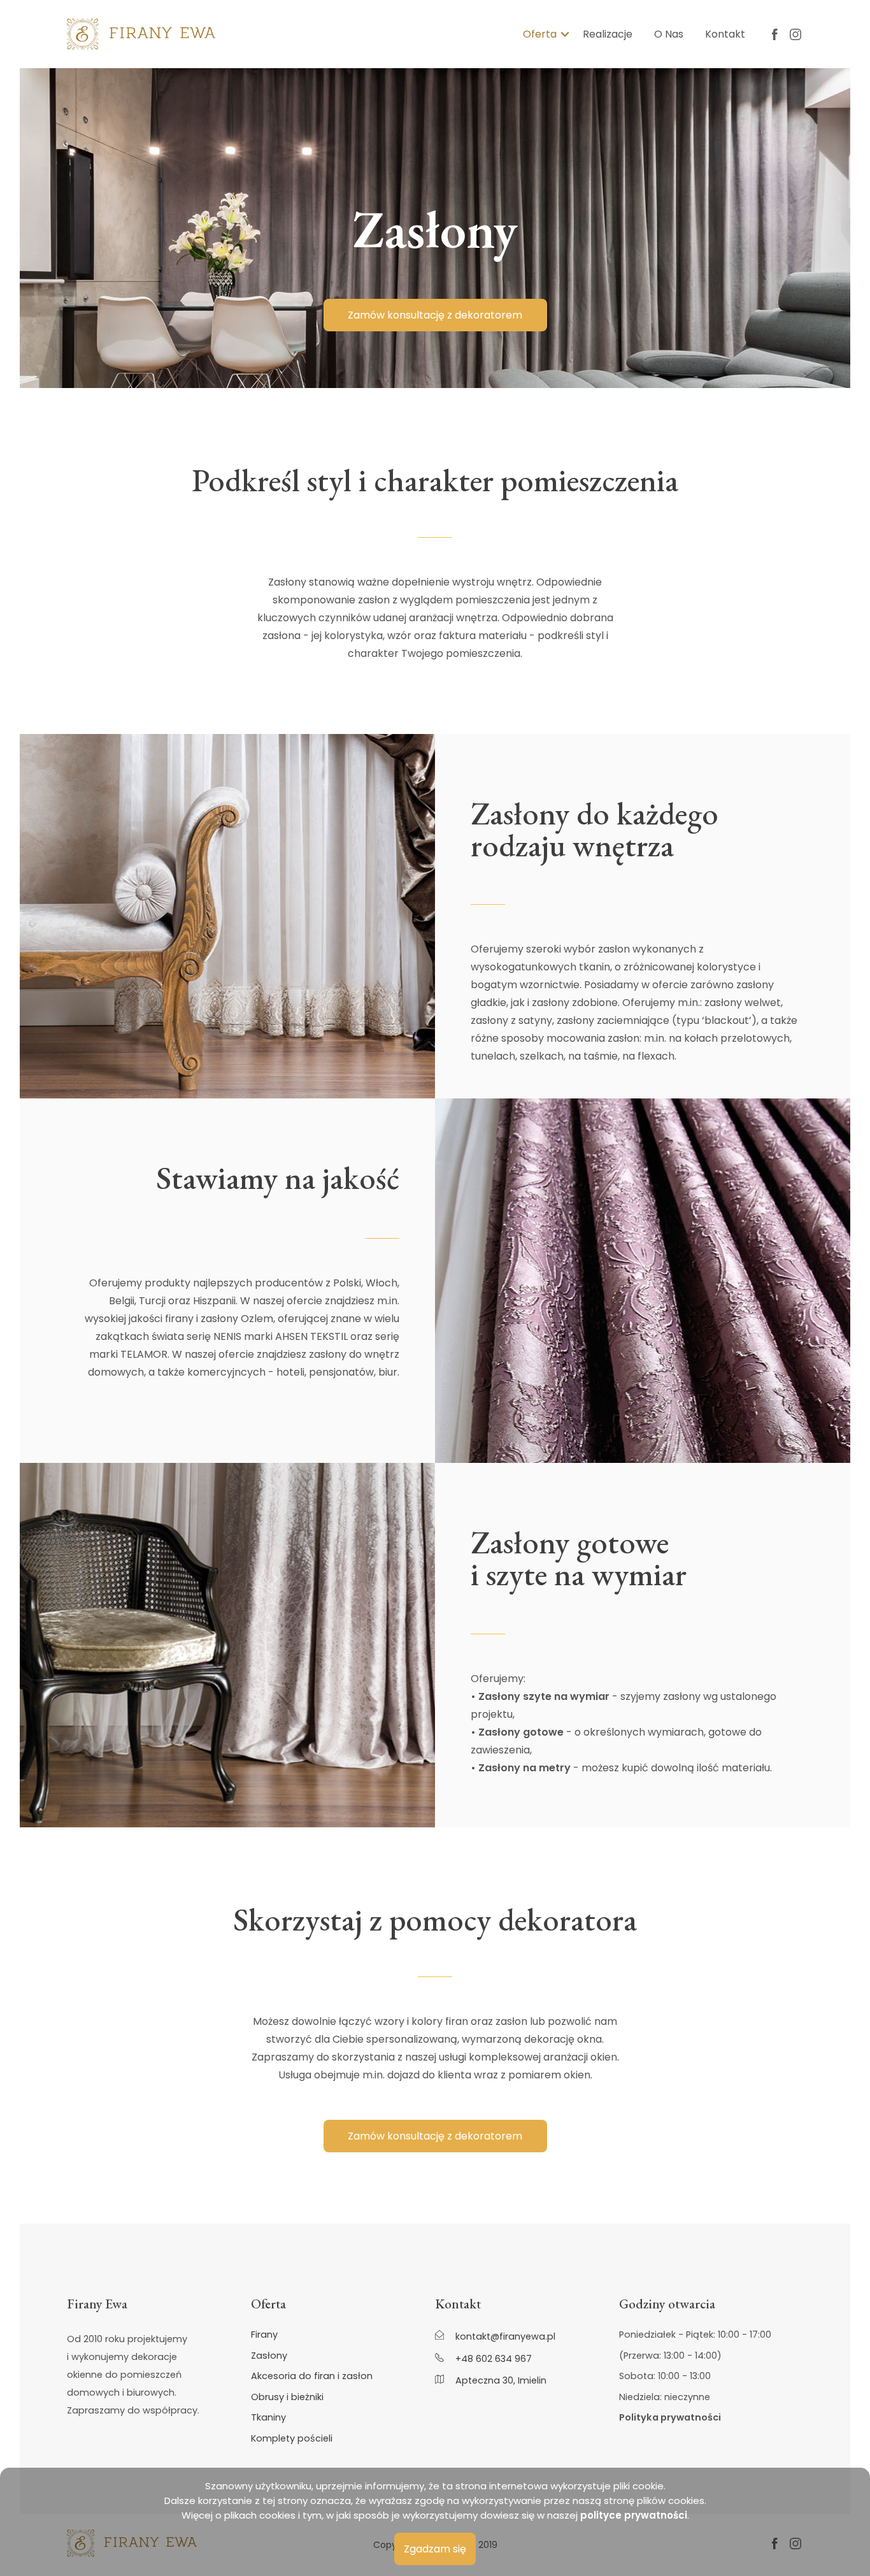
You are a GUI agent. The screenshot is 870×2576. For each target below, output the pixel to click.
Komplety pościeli (292, 2439)
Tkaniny (268, 2418)
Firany (264, 2335)
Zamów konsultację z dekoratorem (435, 315)
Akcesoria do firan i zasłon (312, 2376)
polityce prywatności (634, 2515)
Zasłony (269, 2356)
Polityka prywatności (670, 2418)
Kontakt (725, 34)
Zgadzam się (435, 2549)
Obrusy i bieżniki (287, 2397)
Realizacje (608, 34)
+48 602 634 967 (492, 2358)
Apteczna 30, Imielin (500, 2380)
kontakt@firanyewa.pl (504, 2336)
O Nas (669, 34)
